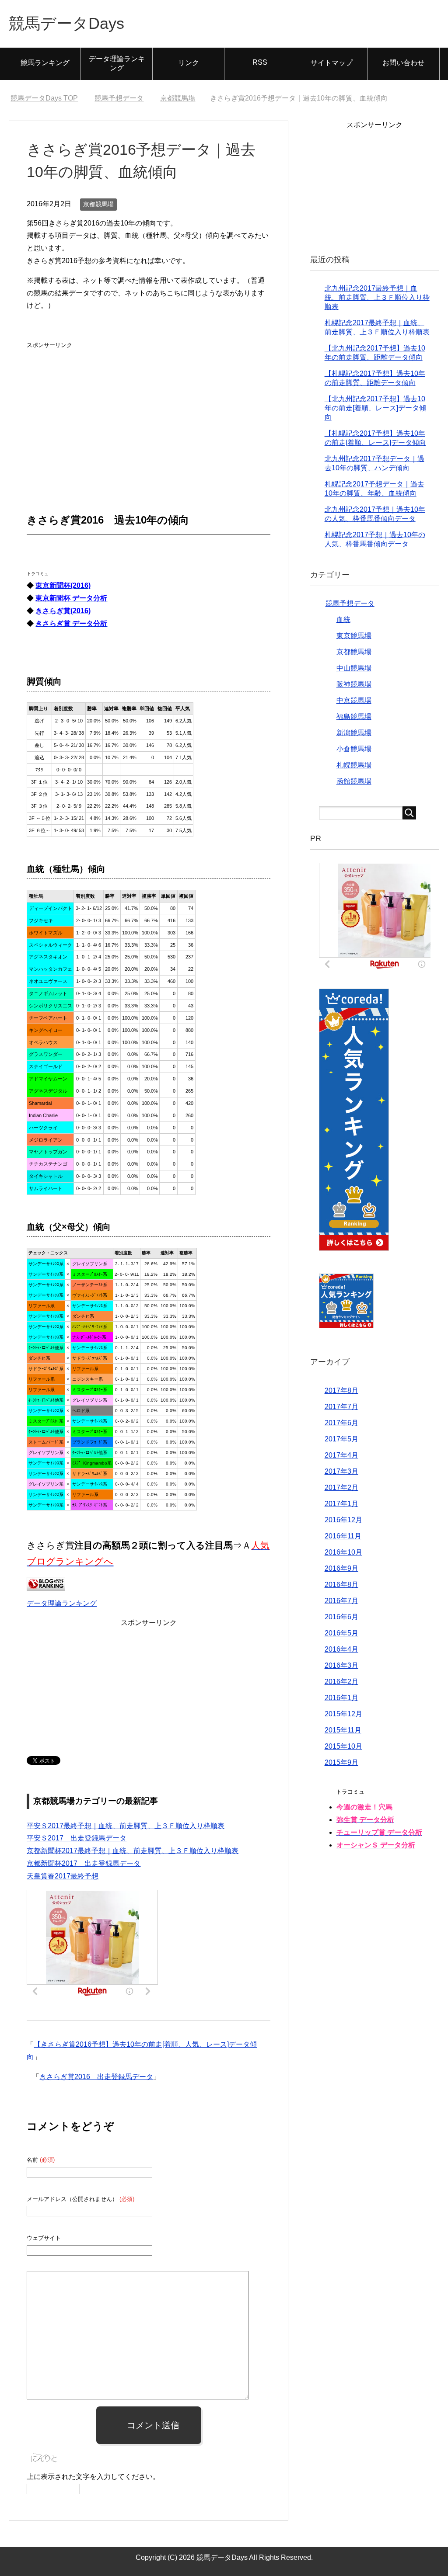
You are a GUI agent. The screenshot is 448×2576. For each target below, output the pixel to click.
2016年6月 (341, 1617)
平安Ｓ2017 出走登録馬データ (77, 1838)
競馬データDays (66, 23)
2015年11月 (343, 1730)
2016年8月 (341, 1585)
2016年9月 (341, 1568)
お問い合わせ (403, 63)
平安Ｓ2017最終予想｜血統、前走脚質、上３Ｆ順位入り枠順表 (126, 1826)
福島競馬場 (354, 717)
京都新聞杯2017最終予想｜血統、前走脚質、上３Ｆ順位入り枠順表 (133, 1851)
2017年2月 (341, 1488)
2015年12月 (343, 1714)
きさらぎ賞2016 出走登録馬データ (96, 2077)
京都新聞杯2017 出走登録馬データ (84, 1863)
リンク (189, 63)
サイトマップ (332, 63)
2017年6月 (341, 1423)
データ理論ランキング (117, 63)
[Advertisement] (92, 406)
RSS (260, 62)
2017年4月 (341, 1455)
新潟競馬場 (354, 733)
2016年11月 (343, 1536)
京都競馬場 (98, 204)
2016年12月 (343, 1520)
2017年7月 (341, 1407)
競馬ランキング (45, 63)
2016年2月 (341, 1682)
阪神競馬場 (354, 684)
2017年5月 (341, 1439)
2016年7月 (341, 1601)
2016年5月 (341, 1633)
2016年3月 (341, 1665)
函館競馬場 (354, 781)
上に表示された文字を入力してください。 (93, 2477)
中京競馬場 (354, 700)
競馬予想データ (350, 603)
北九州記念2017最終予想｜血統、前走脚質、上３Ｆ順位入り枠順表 (377, 297)
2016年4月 (341, 1649)
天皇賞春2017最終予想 (63, 1876)
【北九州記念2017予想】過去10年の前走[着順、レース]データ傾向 (375, 408)
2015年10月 (343, 1746)
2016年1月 (341, 1698)
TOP (44, 98)
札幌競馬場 (354, 765)
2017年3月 (341, 1471)
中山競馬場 (354, 668)
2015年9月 (341, 1762)
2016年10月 (343, 1552)
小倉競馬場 (354, 749)
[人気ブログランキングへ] (46, 1584)
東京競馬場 (354, 636)
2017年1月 (341, 1504)
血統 (343, 620)
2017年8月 (341, 1390)
